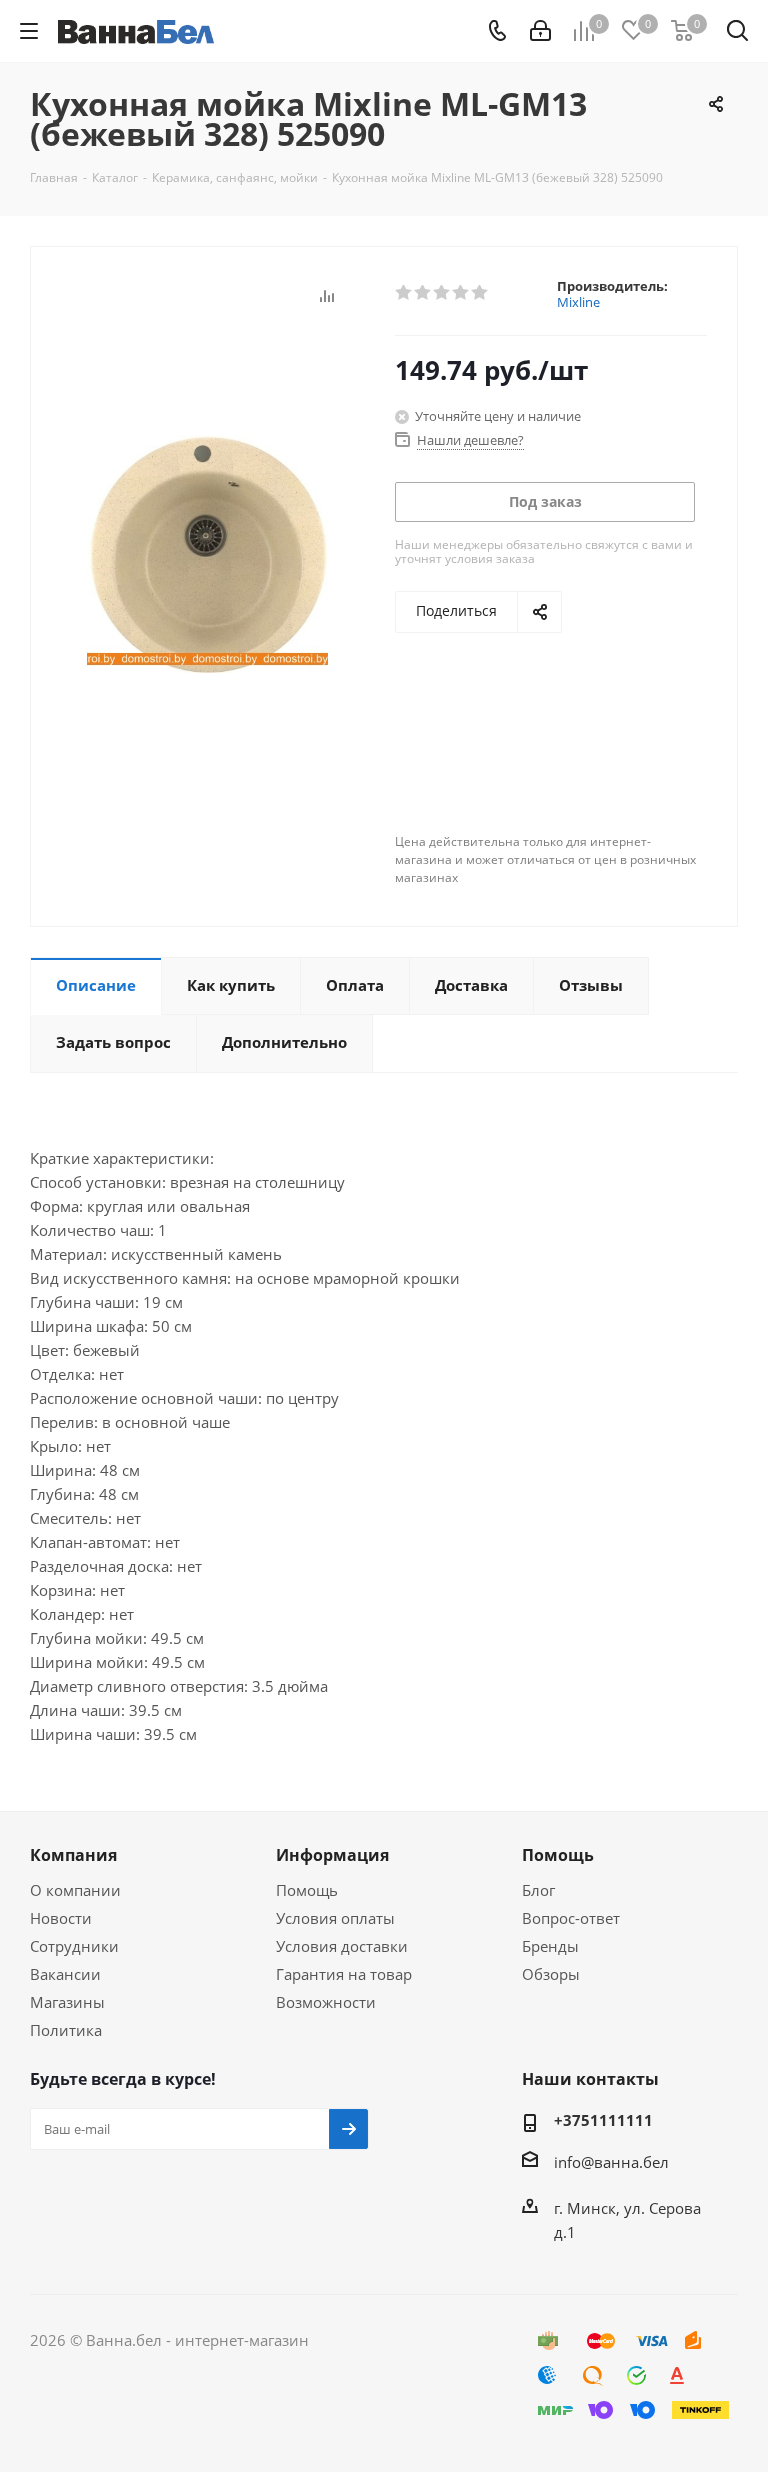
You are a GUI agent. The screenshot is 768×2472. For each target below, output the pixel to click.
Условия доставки (342, 1946)
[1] (404, 293)
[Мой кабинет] (540, 31)
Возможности (326, 2002)
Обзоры (551, 1974)
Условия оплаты (335, 1918)
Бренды (550, 1946)
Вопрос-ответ (571, 1918)
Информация (332, 1855)
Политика (66, 2030)
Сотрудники (74, 1946)
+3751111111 (603, 2120)
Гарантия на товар (344, 1974)
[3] (442, 293)
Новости (61, 1918)
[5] (480, 293)
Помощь (307, 1890)
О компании (75, 1890)
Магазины (67, 2002)
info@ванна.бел (611, 2162)
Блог (538, 1890)
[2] (423, 293)
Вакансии (65, 1974)
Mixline (578, 302)
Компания (73, 1855)
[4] (461, 293)
